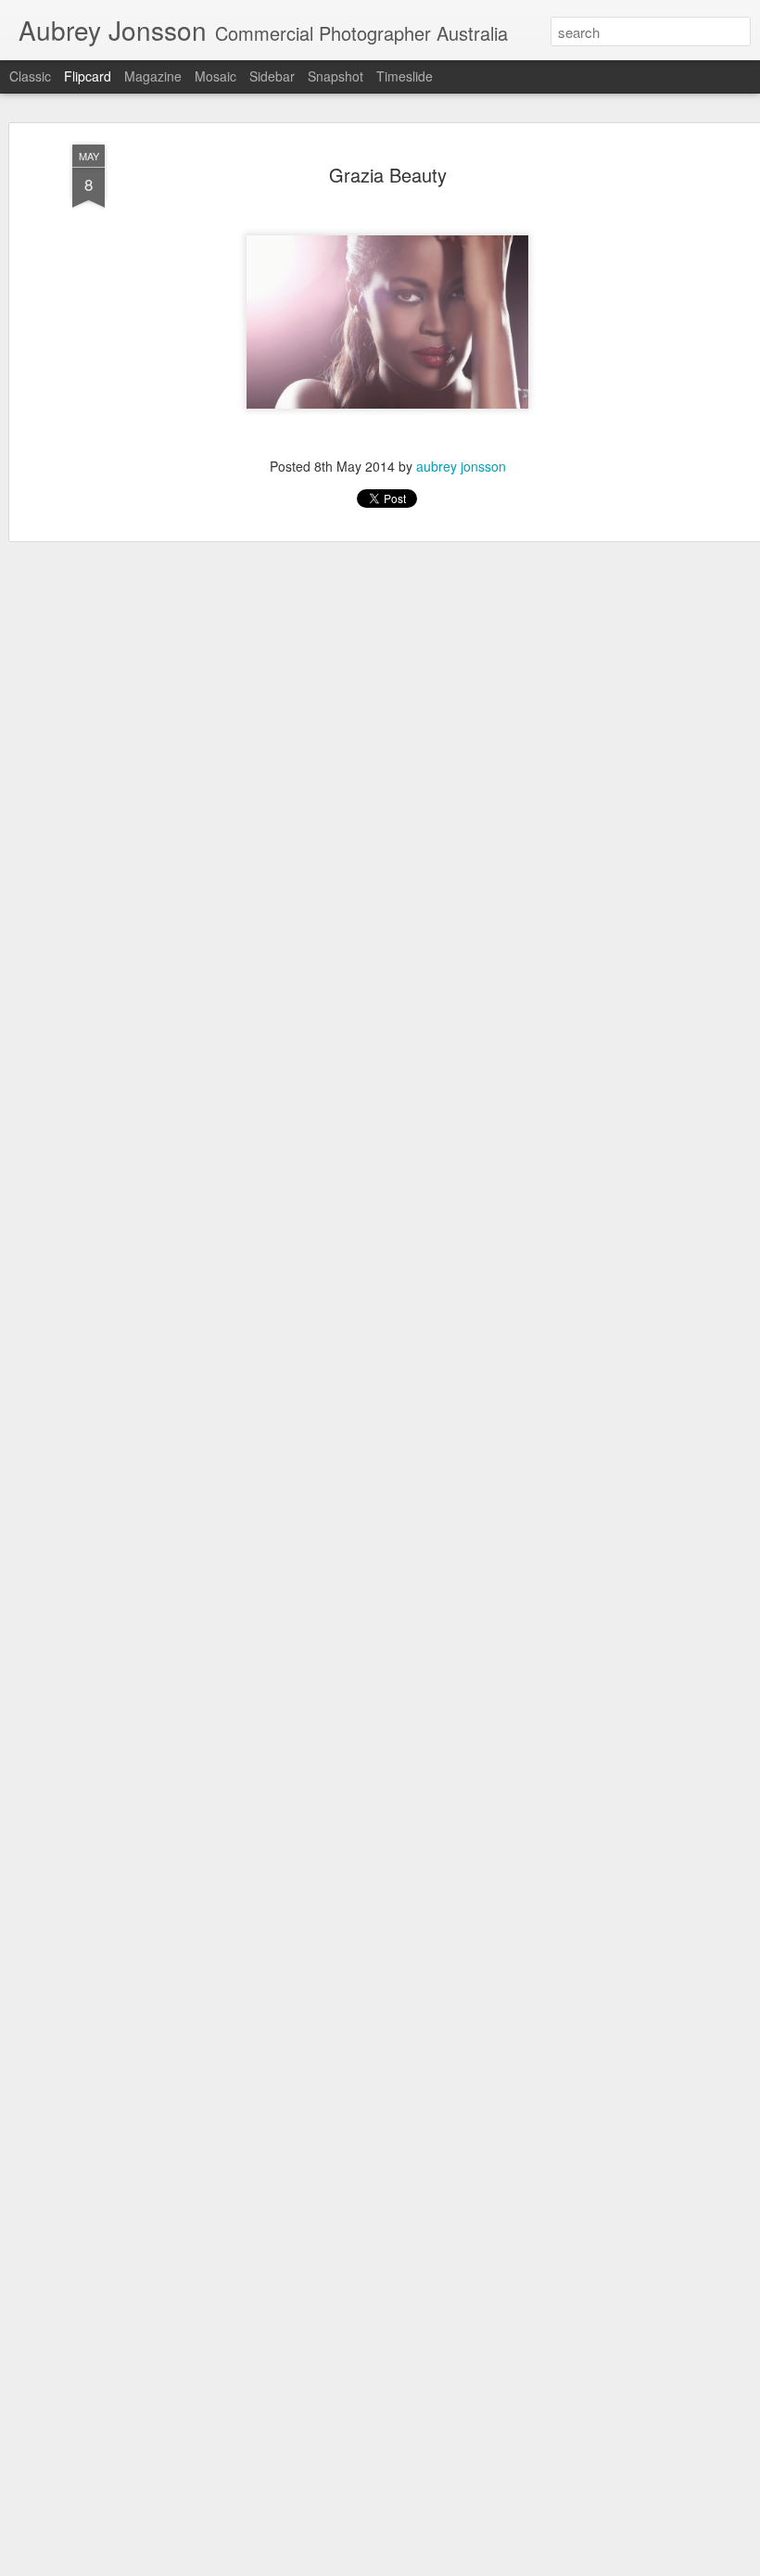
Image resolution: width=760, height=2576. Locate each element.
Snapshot (336, 76)
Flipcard (88, 76)
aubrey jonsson (461, 466)
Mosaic (215, 76)
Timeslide (405, 76)
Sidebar (272, 76)
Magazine (153, 76)
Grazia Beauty (388, 175)
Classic (30, 76)
